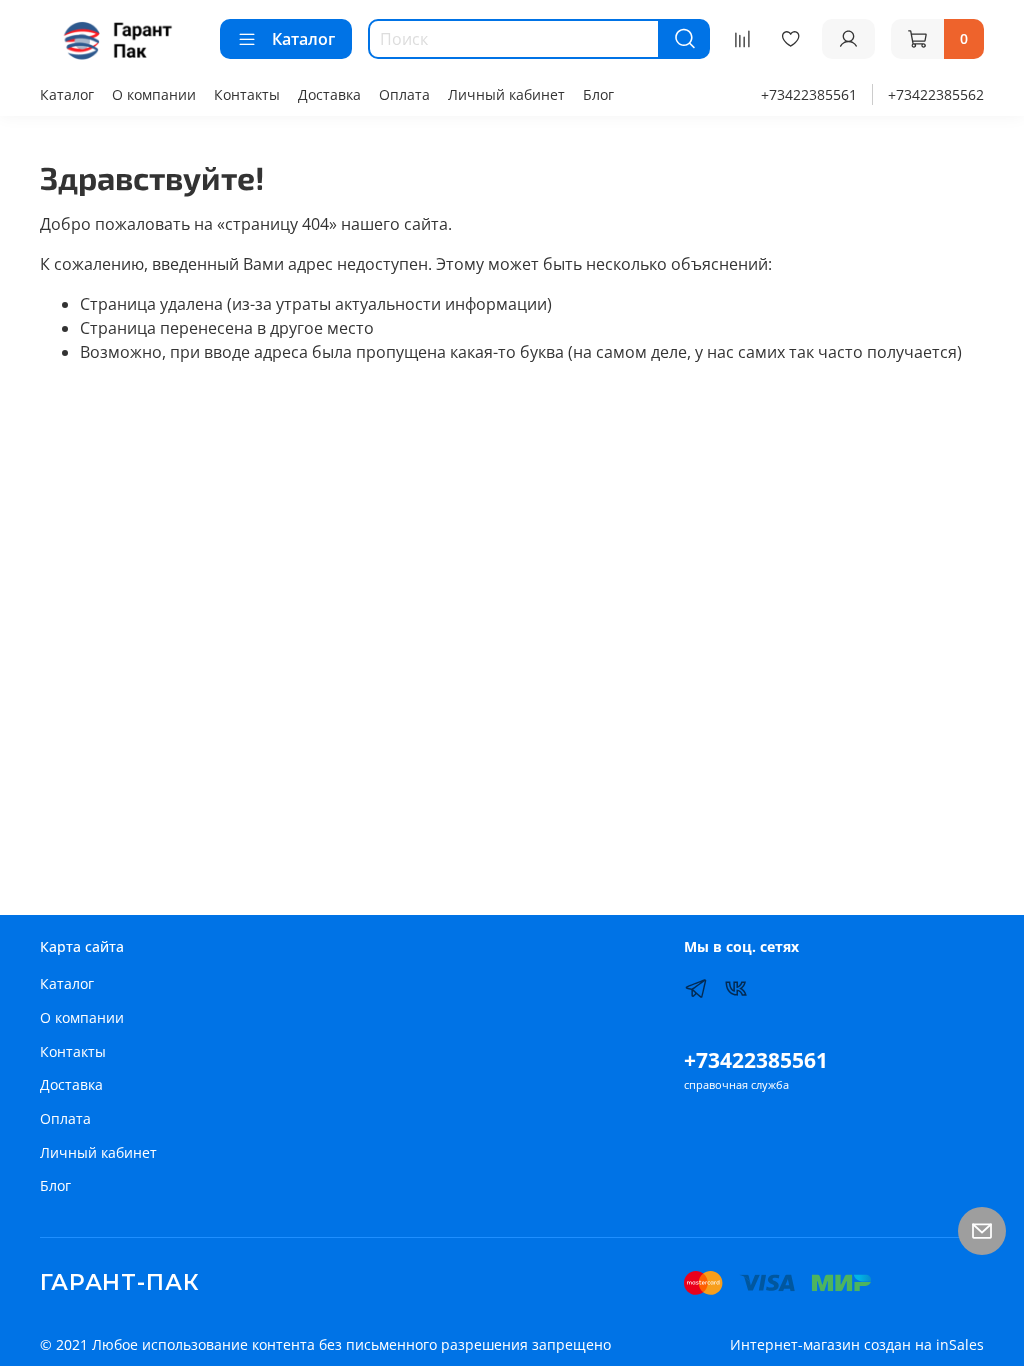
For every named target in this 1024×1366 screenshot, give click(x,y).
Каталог (303, 39)
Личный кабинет (506, 94)
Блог (598, 94)
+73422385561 (809, 94)
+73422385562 (936, 94)
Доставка (329, 94)
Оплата (404, 94)
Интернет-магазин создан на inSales (857, 1344)
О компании (154, 94)
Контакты (247, 94)
